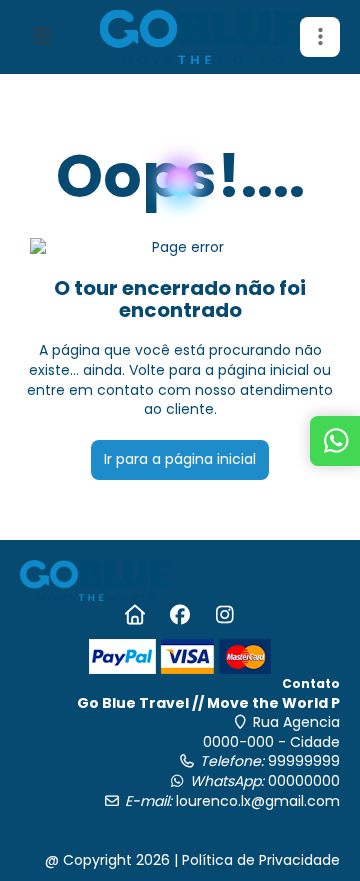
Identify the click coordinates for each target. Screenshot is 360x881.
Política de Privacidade (261, 860)
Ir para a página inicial (180, 459)
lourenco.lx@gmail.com (258, 801)
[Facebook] (180, 615)
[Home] (135, 615)
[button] (320, 37)
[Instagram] (225, 615)
